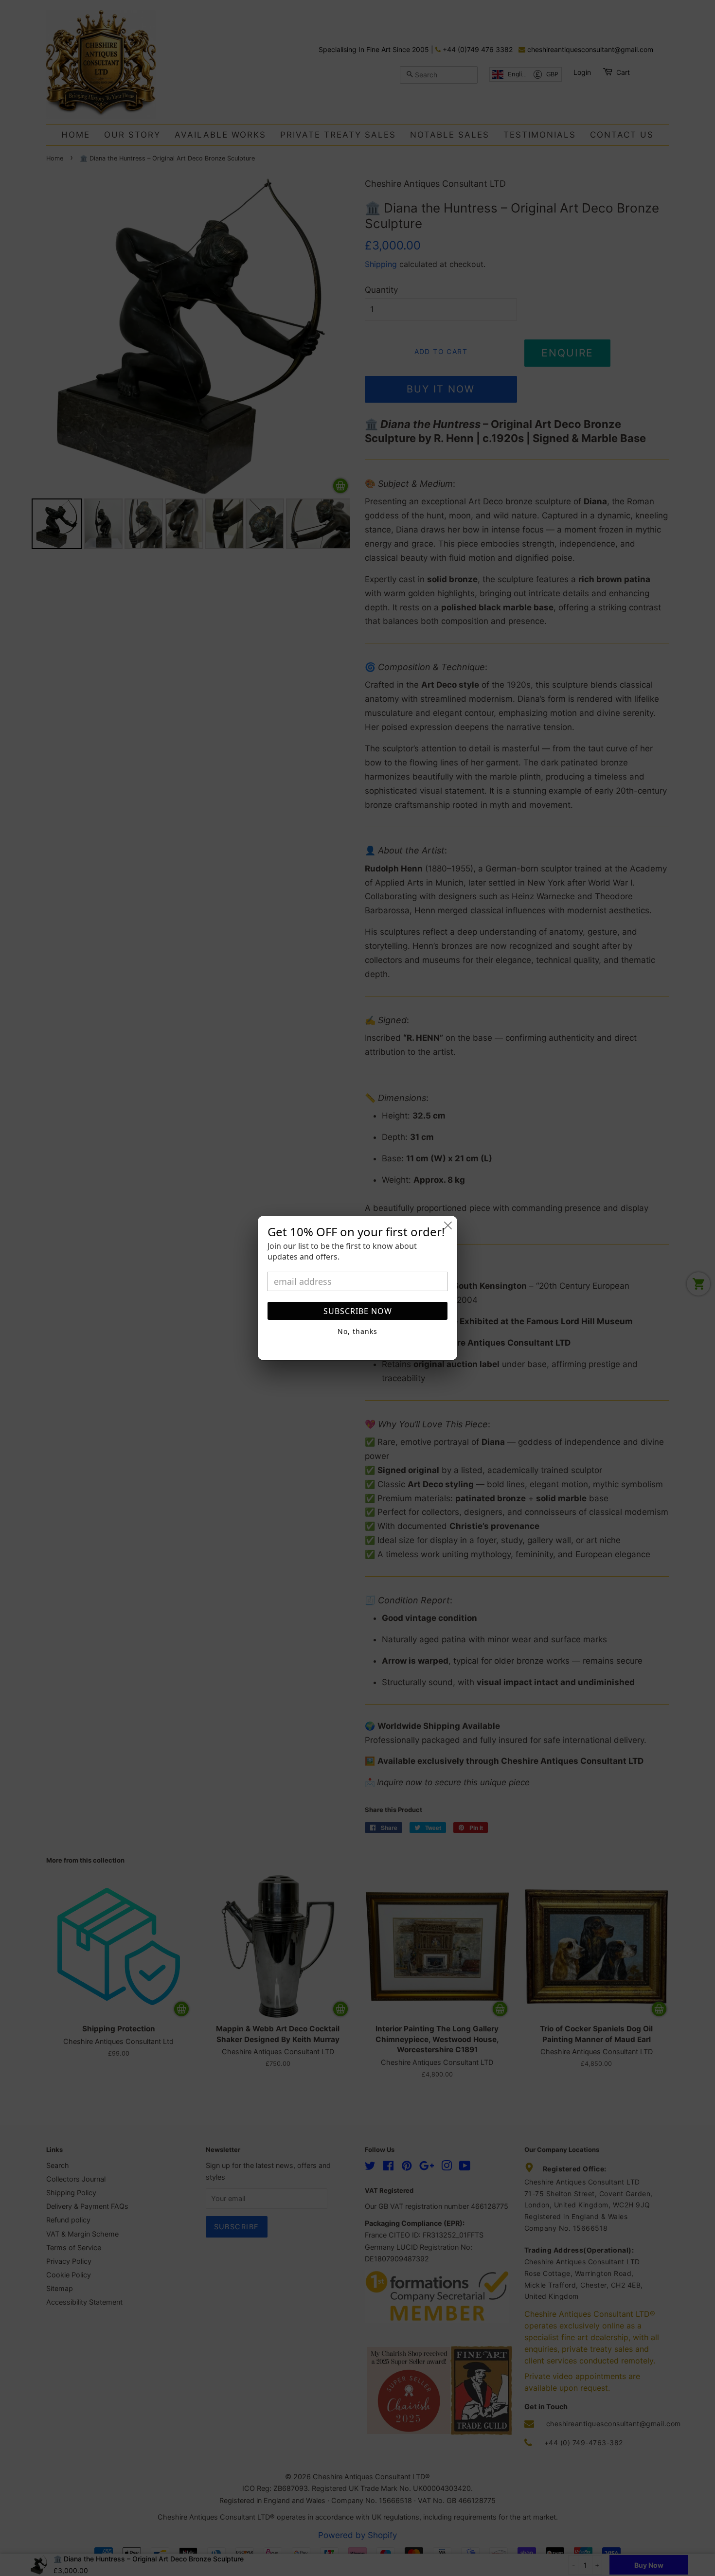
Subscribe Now (358, 1311)
